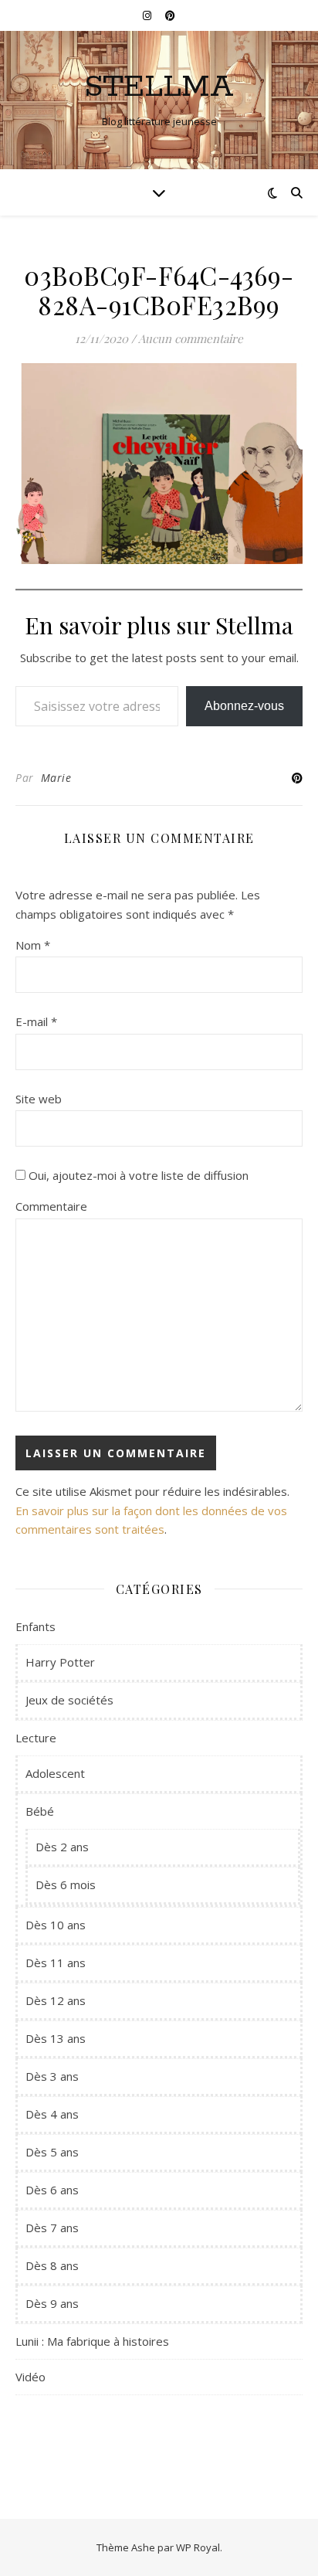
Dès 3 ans (52, 2076)
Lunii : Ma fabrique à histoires (92, 2341)
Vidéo (30, 2377)
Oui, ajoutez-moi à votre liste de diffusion (137, 1175)
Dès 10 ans (56, 1925)
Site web (39, 1099)
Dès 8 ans (52, 2265)
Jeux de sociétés (69, 1700)
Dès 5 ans (52, 2152)
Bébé (40, 1811)
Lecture (36, 1738)
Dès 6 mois (66, 1884)
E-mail (36, 1021)
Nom (33, 945)
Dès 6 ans (52, 2190)
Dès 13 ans (56, 2038)
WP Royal (198, 2547)
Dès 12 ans (56, 2000)
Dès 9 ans (52, 2303)
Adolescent (55, 1773)
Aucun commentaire (191, 338)
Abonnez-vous (244, 706)
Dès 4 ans (52, 2114)
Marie (56, 778)
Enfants (36, 1626)
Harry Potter (60, 1662)
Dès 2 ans (62, 1847)
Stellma (159, 87)
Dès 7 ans (52, 2228)
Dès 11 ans (56, 1963)
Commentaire (51, 1206)
